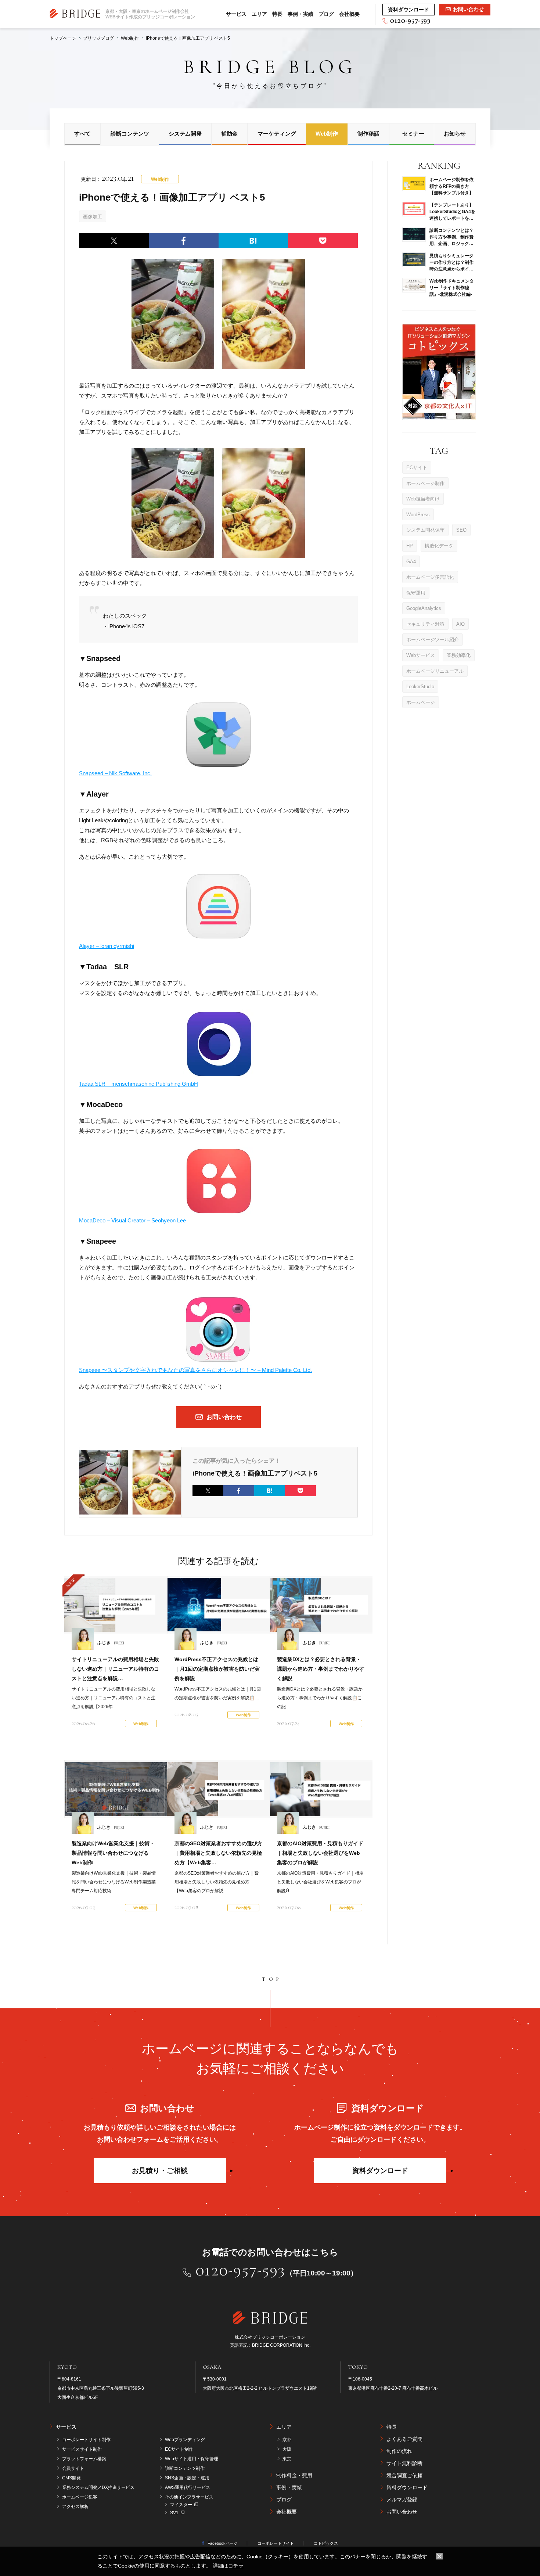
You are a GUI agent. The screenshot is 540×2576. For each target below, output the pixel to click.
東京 (287, 2459)
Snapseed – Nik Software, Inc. (115, 773)
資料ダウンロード (380, 2171)
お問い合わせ (402, 2512)
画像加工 (93, 217)
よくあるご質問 (404, 2439)
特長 (277, 14)
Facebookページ (223, 2543)
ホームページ (421, 702)
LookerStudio (420, 687)
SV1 (174, 2513)
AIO (460, 624)
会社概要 (349, 14)
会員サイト (73, 2468)
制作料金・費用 (294, 2475)
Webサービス (421, 655)
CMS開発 (71, 2478)
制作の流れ (399, 2451)
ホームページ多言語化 (430, 577)
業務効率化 (459, 655)
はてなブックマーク (253, 241)
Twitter (114, 241)
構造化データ (439, 545)
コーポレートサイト (276, 2543)
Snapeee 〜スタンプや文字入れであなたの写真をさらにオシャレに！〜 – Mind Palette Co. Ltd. (195, 1370)
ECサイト (417, 468)
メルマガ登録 (402, 2500)
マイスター (181, 2505)
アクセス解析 (75, 2507)
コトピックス (326, 2543)
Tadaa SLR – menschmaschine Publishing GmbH (138, 1084)
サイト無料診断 (404, 2463)
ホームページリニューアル (435, 671)
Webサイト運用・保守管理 (192, 2459)
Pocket (323, 241)
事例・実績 (300, 14)
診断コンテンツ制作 (185, 2468)
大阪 (287, 2449)
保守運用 (416, 592)
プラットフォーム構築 (84, 2459)
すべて (82, 134)
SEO (461, 530)
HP (410, 545)
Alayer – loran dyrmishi (107, 946)
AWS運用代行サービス (188, 2487)
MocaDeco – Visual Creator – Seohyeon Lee (132, 1220)
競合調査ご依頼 (404, 2475)
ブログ (326, 14)
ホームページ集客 (80, 2497)
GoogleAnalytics (424, 608)
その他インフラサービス (189, 2497)
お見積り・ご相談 (160, 2171)
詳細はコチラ (228, 2566)
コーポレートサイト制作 (86, 2440)
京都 (287, 2440)
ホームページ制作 (425, 483)
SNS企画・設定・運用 (187, 2478)
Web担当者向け (423, 499)
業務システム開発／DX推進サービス (98, 2487)
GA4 (411, 561)
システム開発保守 (425, 530)
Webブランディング (185, 2440)
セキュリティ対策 (425, 624)
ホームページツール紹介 (433, 639)
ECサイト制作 (179, 2449)
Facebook (184, 241)
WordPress (418, 514)
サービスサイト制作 (82, 2449)
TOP (272, 1979)
